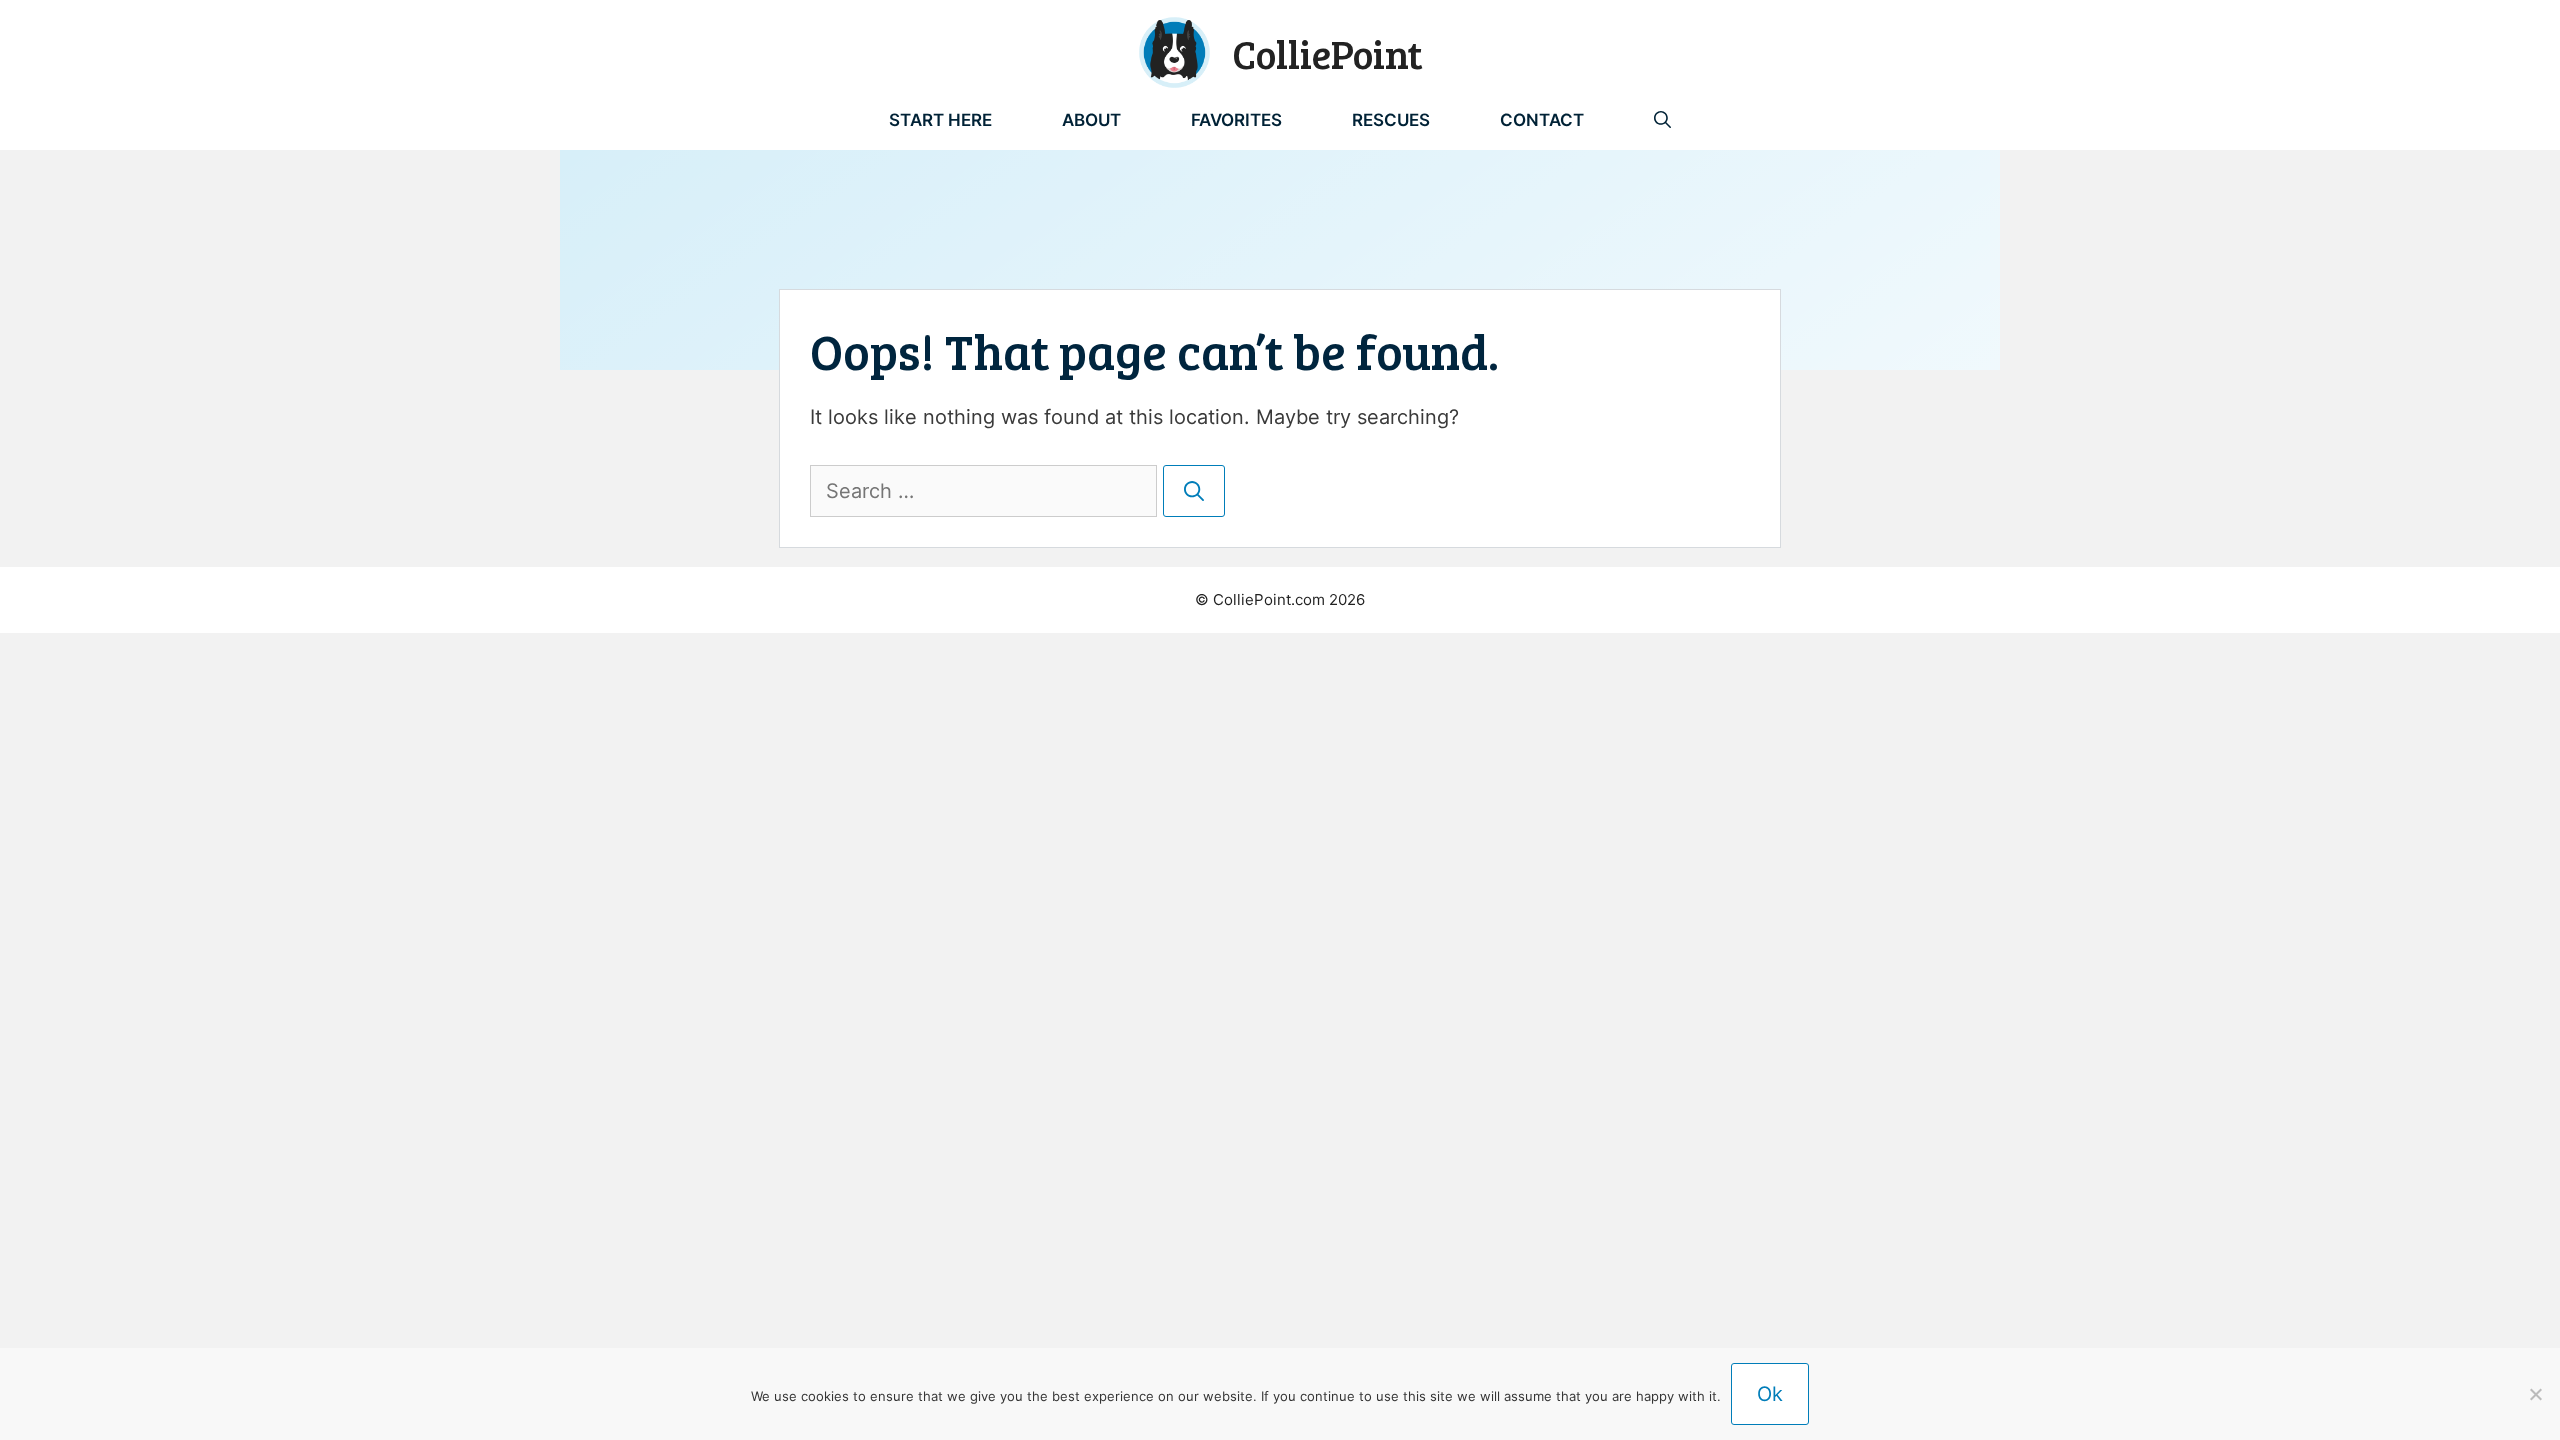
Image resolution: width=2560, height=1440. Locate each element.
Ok (1770, 1394)
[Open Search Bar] (1662, 120)
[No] (2535, 1394)
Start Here (940, 120)
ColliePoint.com (1269, 599)
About (1091, 120)
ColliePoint (1327, 53)
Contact (1542, 120)
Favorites (1236, 120)
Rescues (1391, 120)
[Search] (1194, 491)
